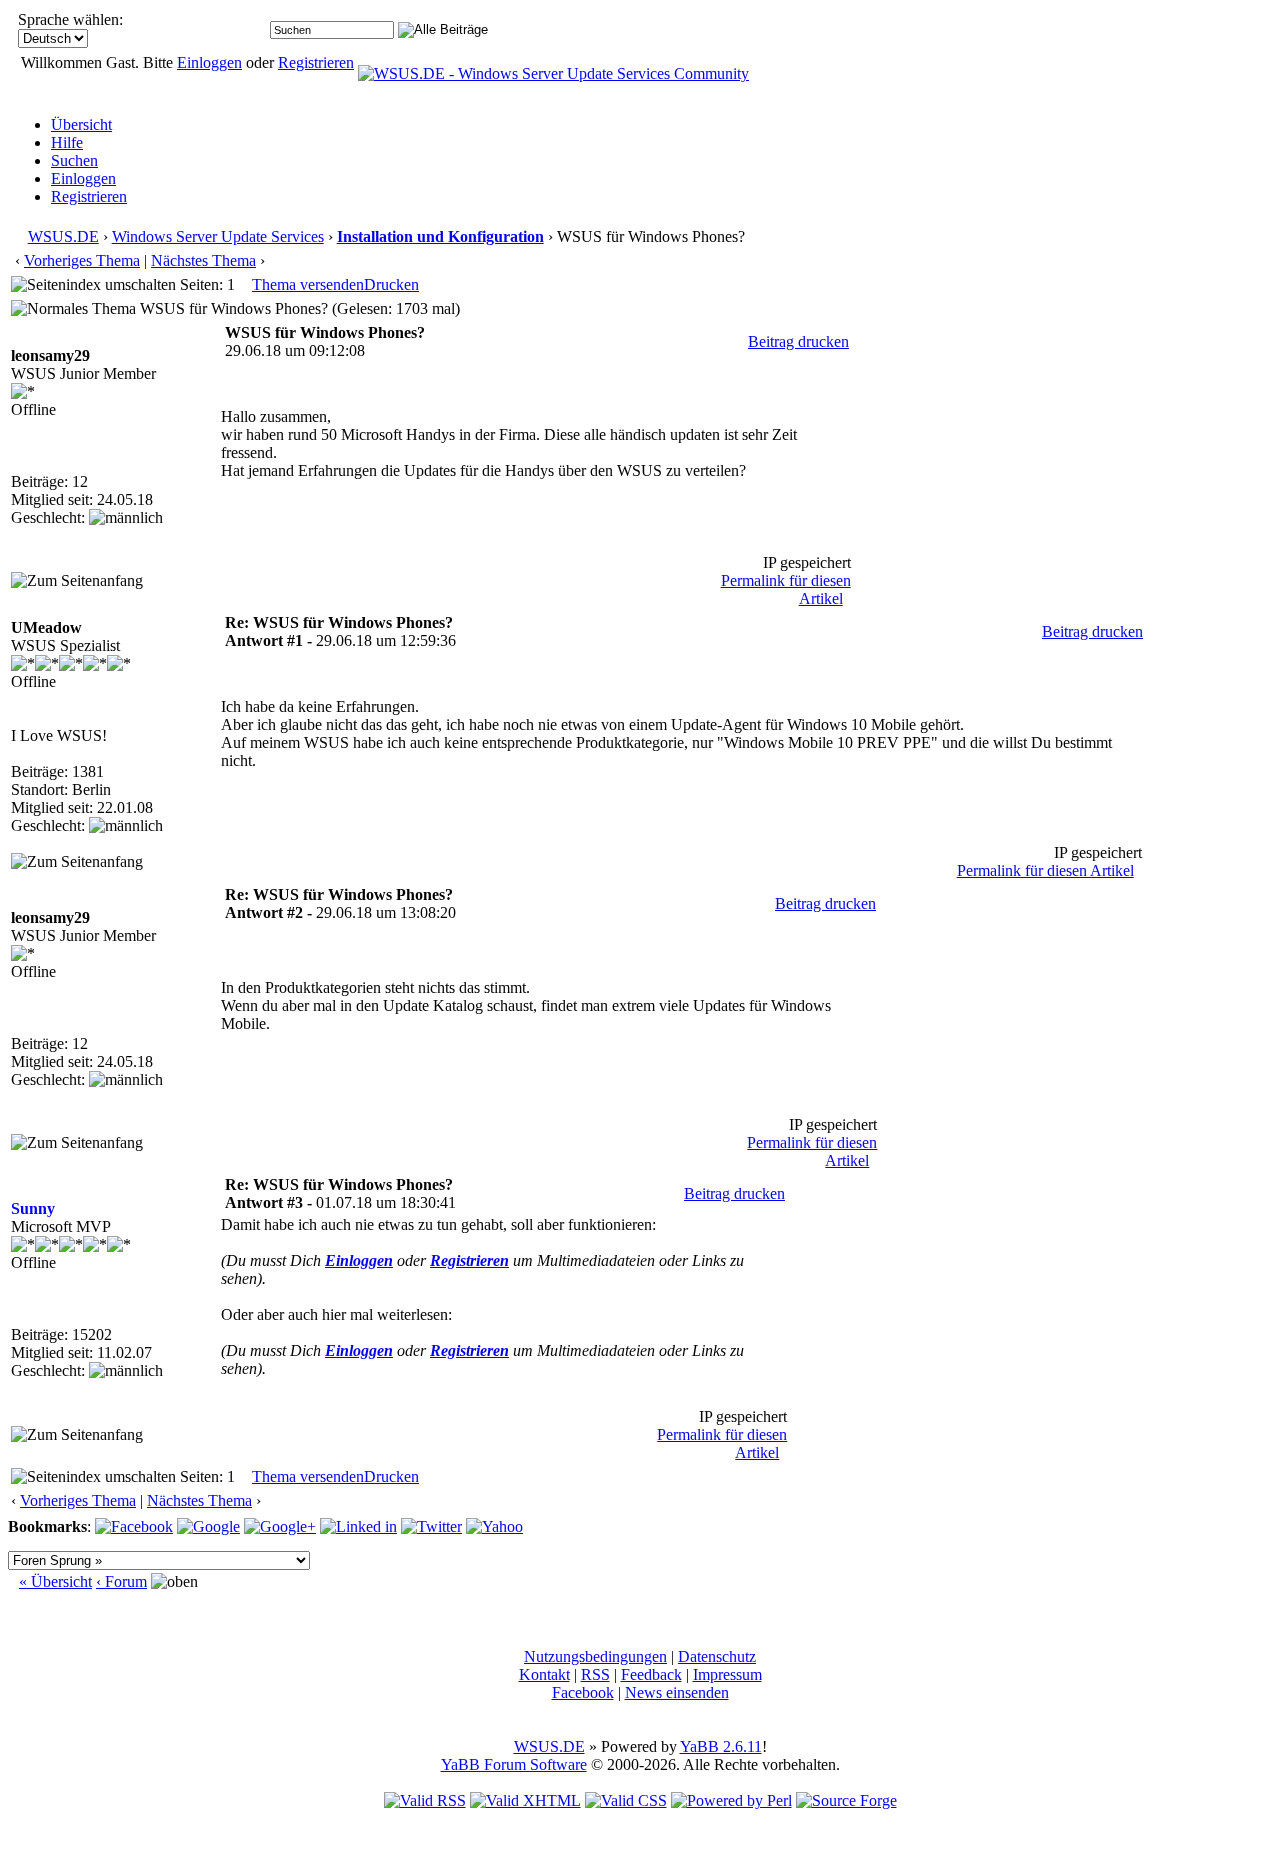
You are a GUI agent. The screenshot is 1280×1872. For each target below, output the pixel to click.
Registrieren (316, 62)
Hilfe (67, 142)
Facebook (583, 1692)
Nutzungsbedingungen (595, 1656)
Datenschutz (717, 1656)
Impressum (727, 1674)
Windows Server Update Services (218, 236)
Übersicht (81, 124)
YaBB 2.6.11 (721, 1746)
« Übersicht (55, 1581)
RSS (595, 1674)
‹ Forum (121, 1581)
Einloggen (209, 62)
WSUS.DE (63, 236)
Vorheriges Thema (82, 260)
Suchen (74, 160)
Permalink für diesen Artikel (1045, 870)
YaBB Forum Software (514, 1764)
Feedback (651, 1674)
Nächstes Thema (203, 260)
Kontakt (544, 1674)
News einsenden (677, 1692)
